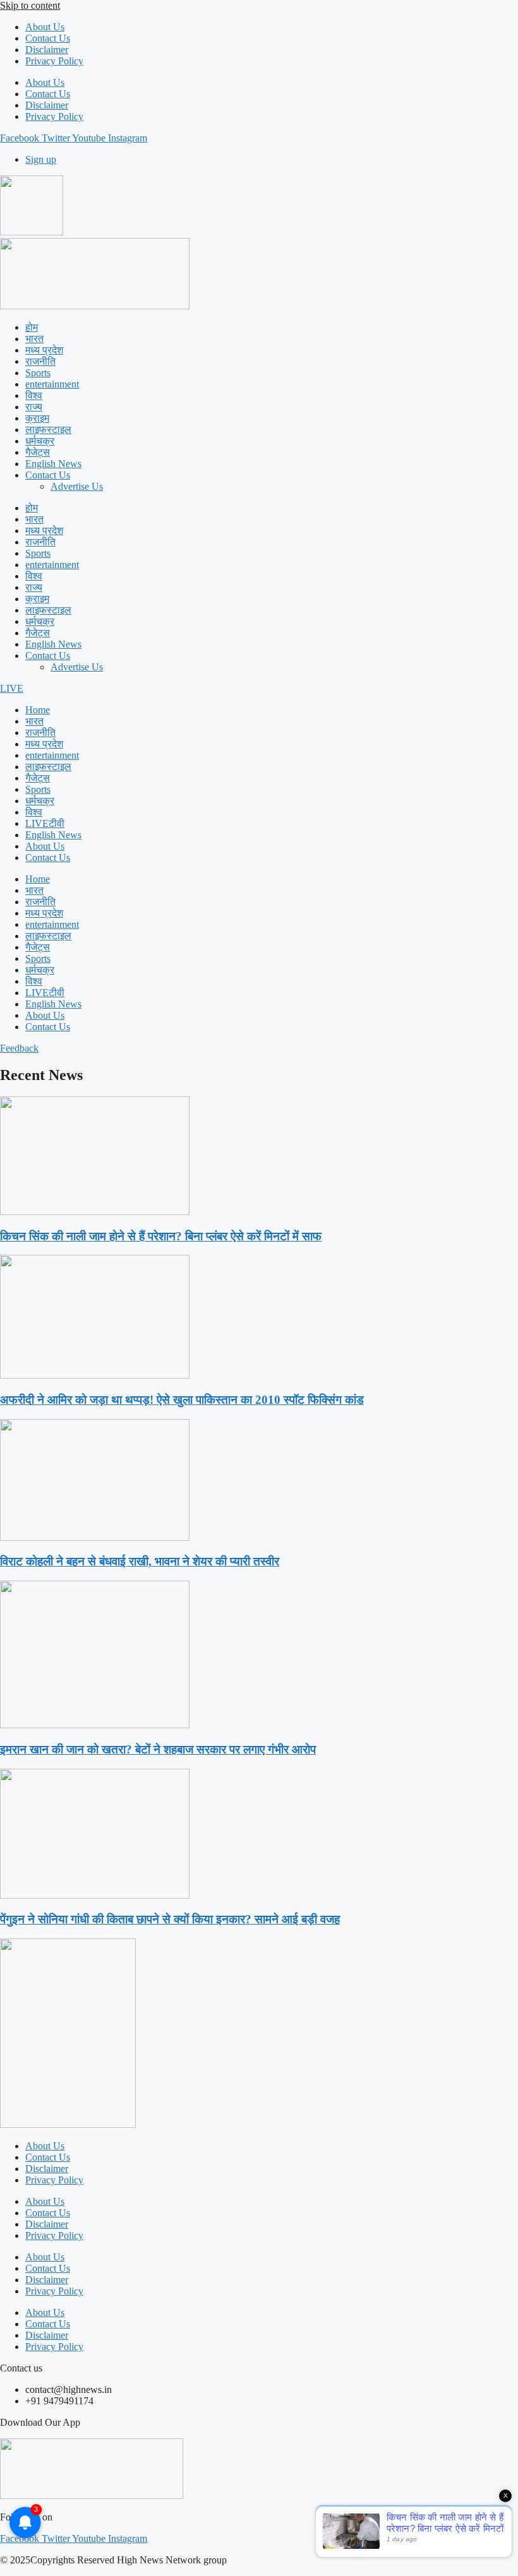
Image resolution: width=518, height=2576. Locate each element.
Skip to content (30, 5)
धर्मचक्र (40, 441)
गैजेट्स (38, 452)
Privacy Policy (54, 61)
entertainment (52, 384)
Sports (38, 373)
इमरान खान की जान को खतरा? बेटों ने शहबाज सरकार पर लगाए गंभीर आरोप (158, 1749)
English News (53, 464)
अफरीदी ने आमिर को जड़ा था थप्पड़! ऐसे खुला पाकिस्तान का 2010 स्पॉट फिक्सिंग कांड (182, 1400)
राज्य (34, 407)
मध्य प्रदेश (44, 350)
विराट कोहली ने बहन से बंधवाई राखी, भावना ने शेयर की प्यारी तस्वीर (140, 1561)
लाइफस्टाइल (48, 430)
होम (32, 327)
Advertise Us (77, 486)
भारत (34, 339)
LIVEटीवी (45, 823)
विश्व (34, 395)
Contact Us (48, 38)
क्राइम (37, 418)
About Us (45, 27)
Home (38, 710)
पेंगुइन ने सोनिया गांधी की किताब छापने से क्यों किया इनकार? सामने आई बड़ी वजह (170, 1919)
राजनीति (40, 361)
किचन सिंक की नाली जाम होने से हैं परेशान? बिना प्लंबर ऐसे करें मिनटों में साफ (161, 1236)
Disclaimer (47, 50)
